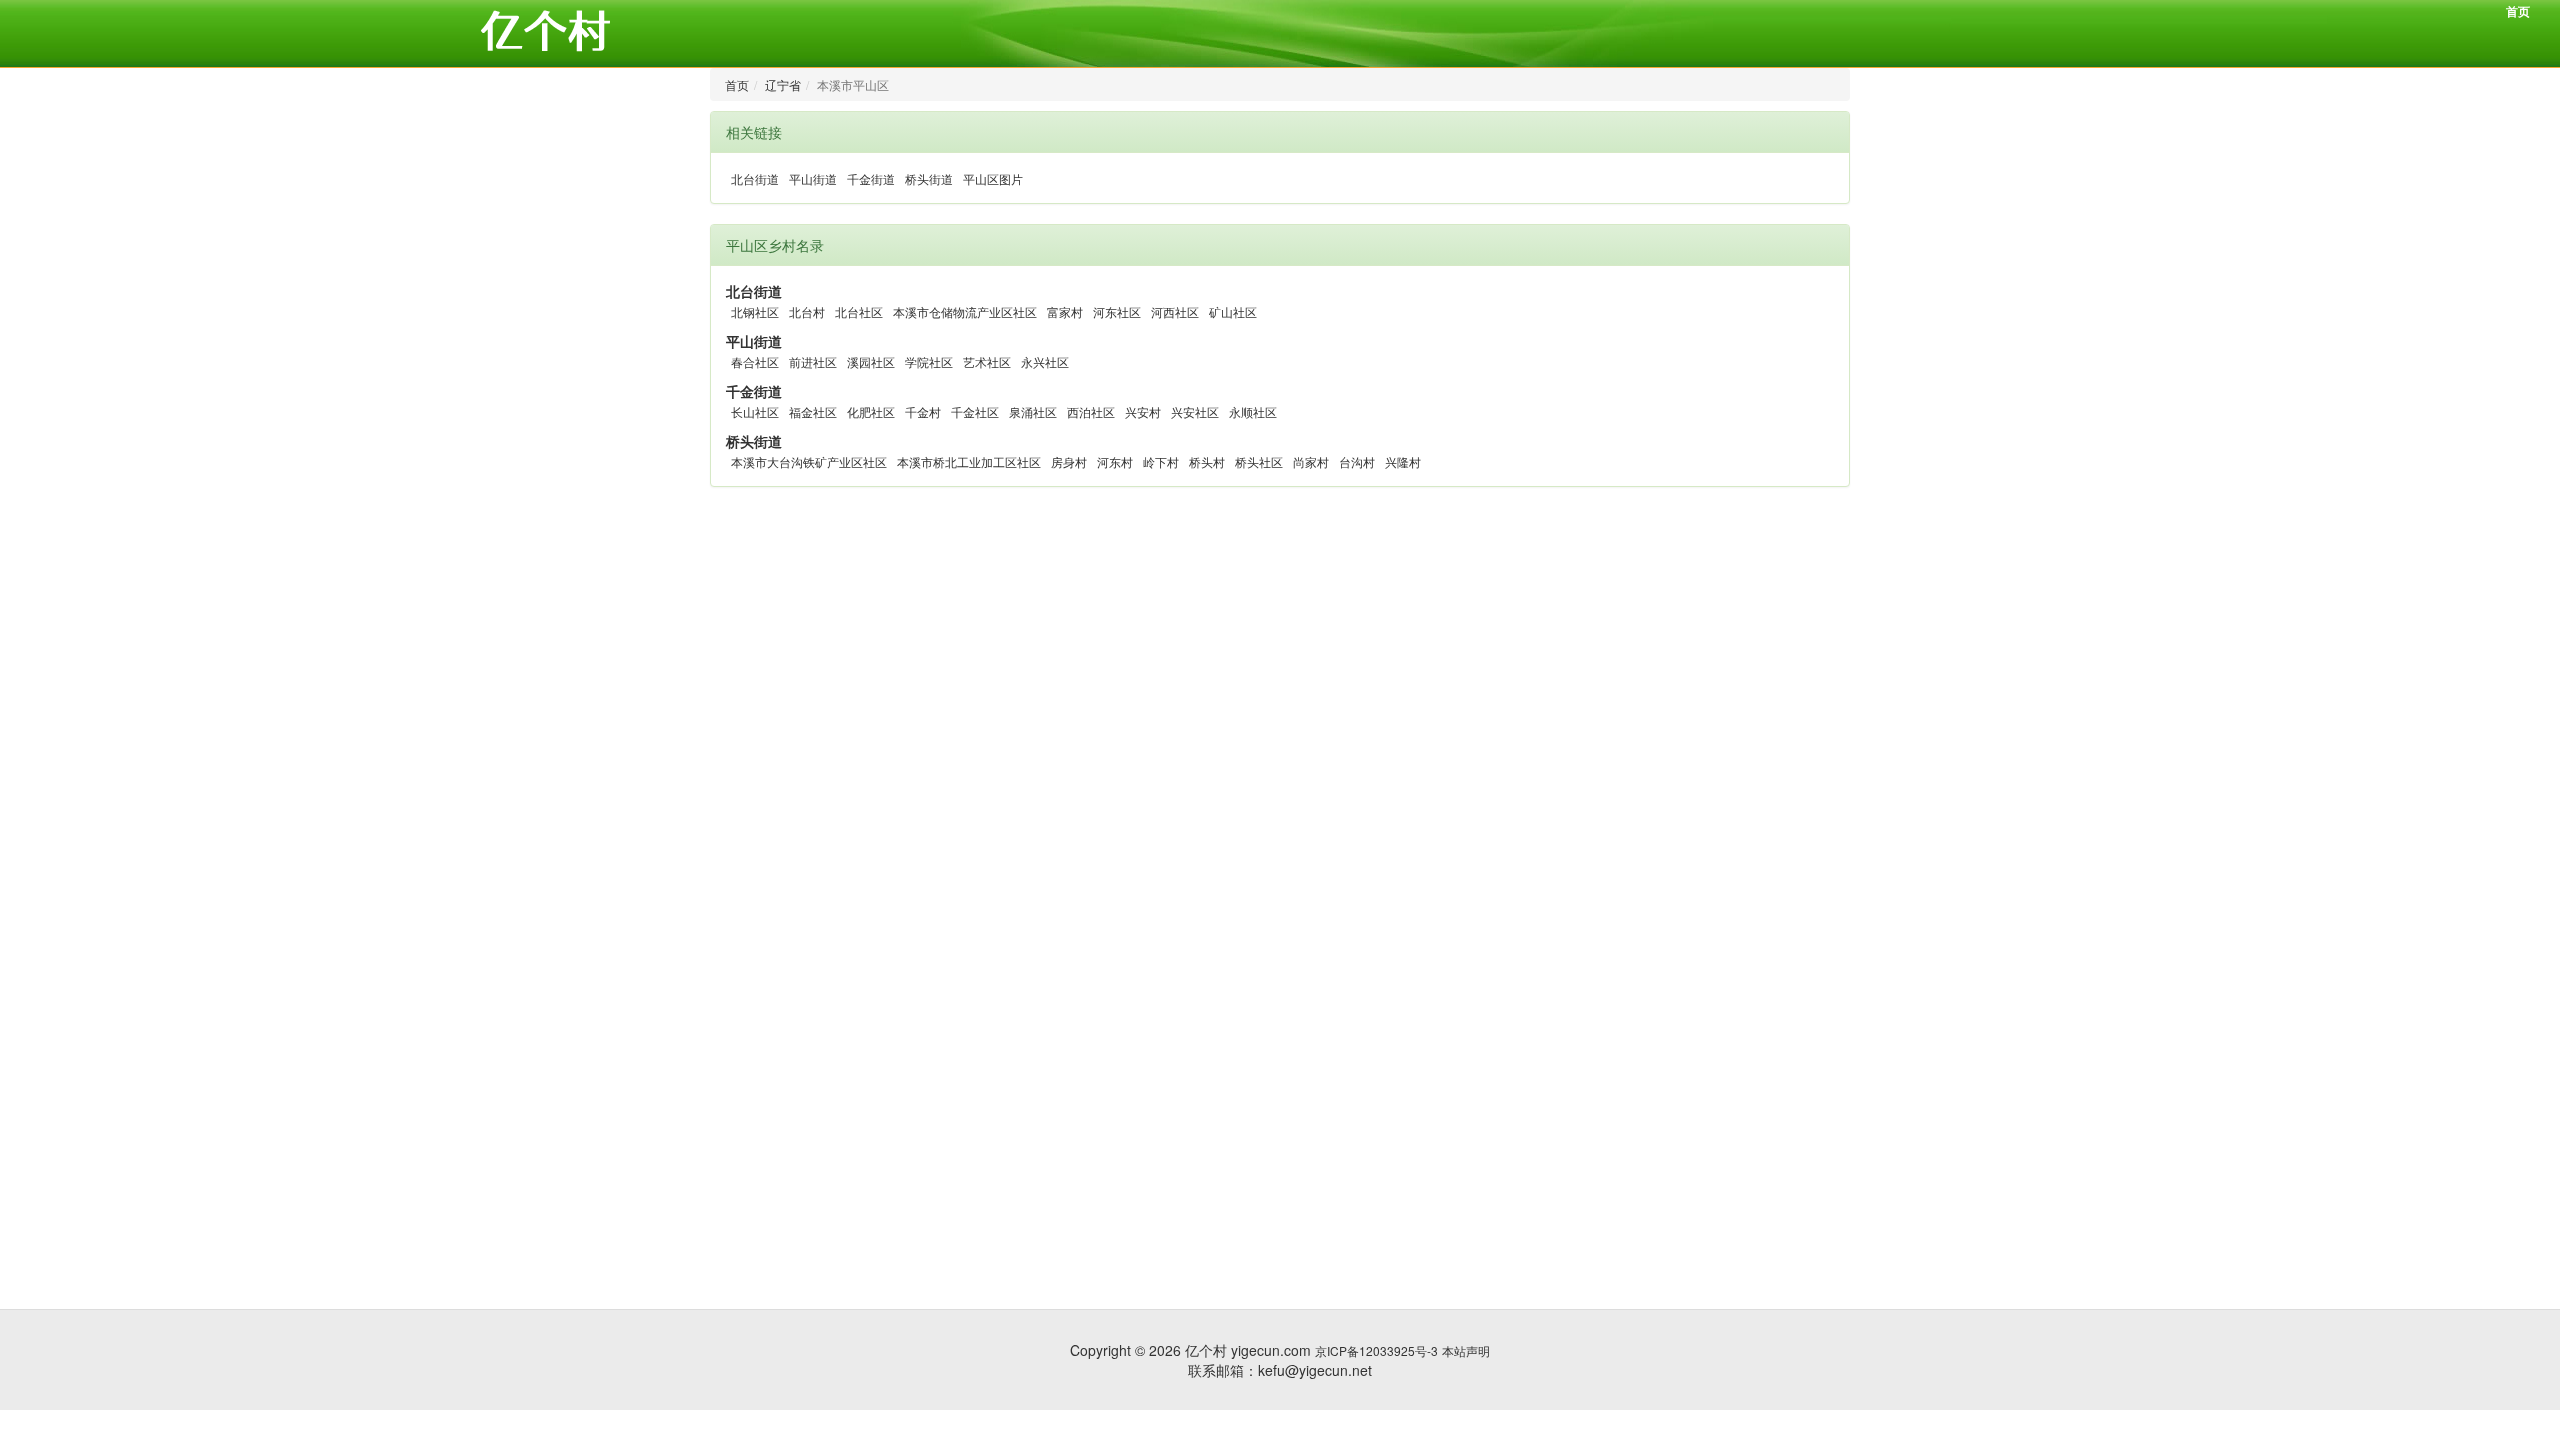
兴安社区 (1195, 411)
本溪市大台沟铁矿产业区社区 (809, 461)
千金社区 (975, 411)
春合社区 (755, 361)
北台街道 (755, 178)
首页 (2518, 11)
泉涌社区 (1033, 411)
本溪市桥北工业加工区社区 (969, 461)
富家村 (1065, 311)
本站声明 (1466, 1350)
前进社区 (813, 361)
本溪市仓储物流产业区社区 (965, 311)
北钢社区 (755, 311)
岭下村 (1161, 461)
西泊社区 (1091, 411)
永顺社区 (1253, 411)
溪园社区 (871, 361)
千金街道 (871, 178)
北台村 (807, 311)
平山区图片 (993, 178)
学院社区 (929, 361)
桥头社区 (1259, 461)
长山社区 (755, 411)
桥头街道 (929, 178)
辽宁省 (783, 84)
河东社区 (1117, 311)
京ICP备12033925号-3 (1376, 1350)
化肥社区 (871, 411)
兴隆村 (1403, 461)
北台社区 (859, 311)
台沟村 (1357, 461)
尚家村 (1311, 461)
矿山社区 (1233, 311)
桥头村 (1207, 461)
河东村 (1115, 461)
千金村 (923, 411)
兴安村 (1143, 411)
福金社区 (813, 411)
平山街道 (813, 178)
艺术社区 (987, 361)
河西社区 (1175, 311)
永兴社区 (1045, 361)
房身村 (1069, 461)
